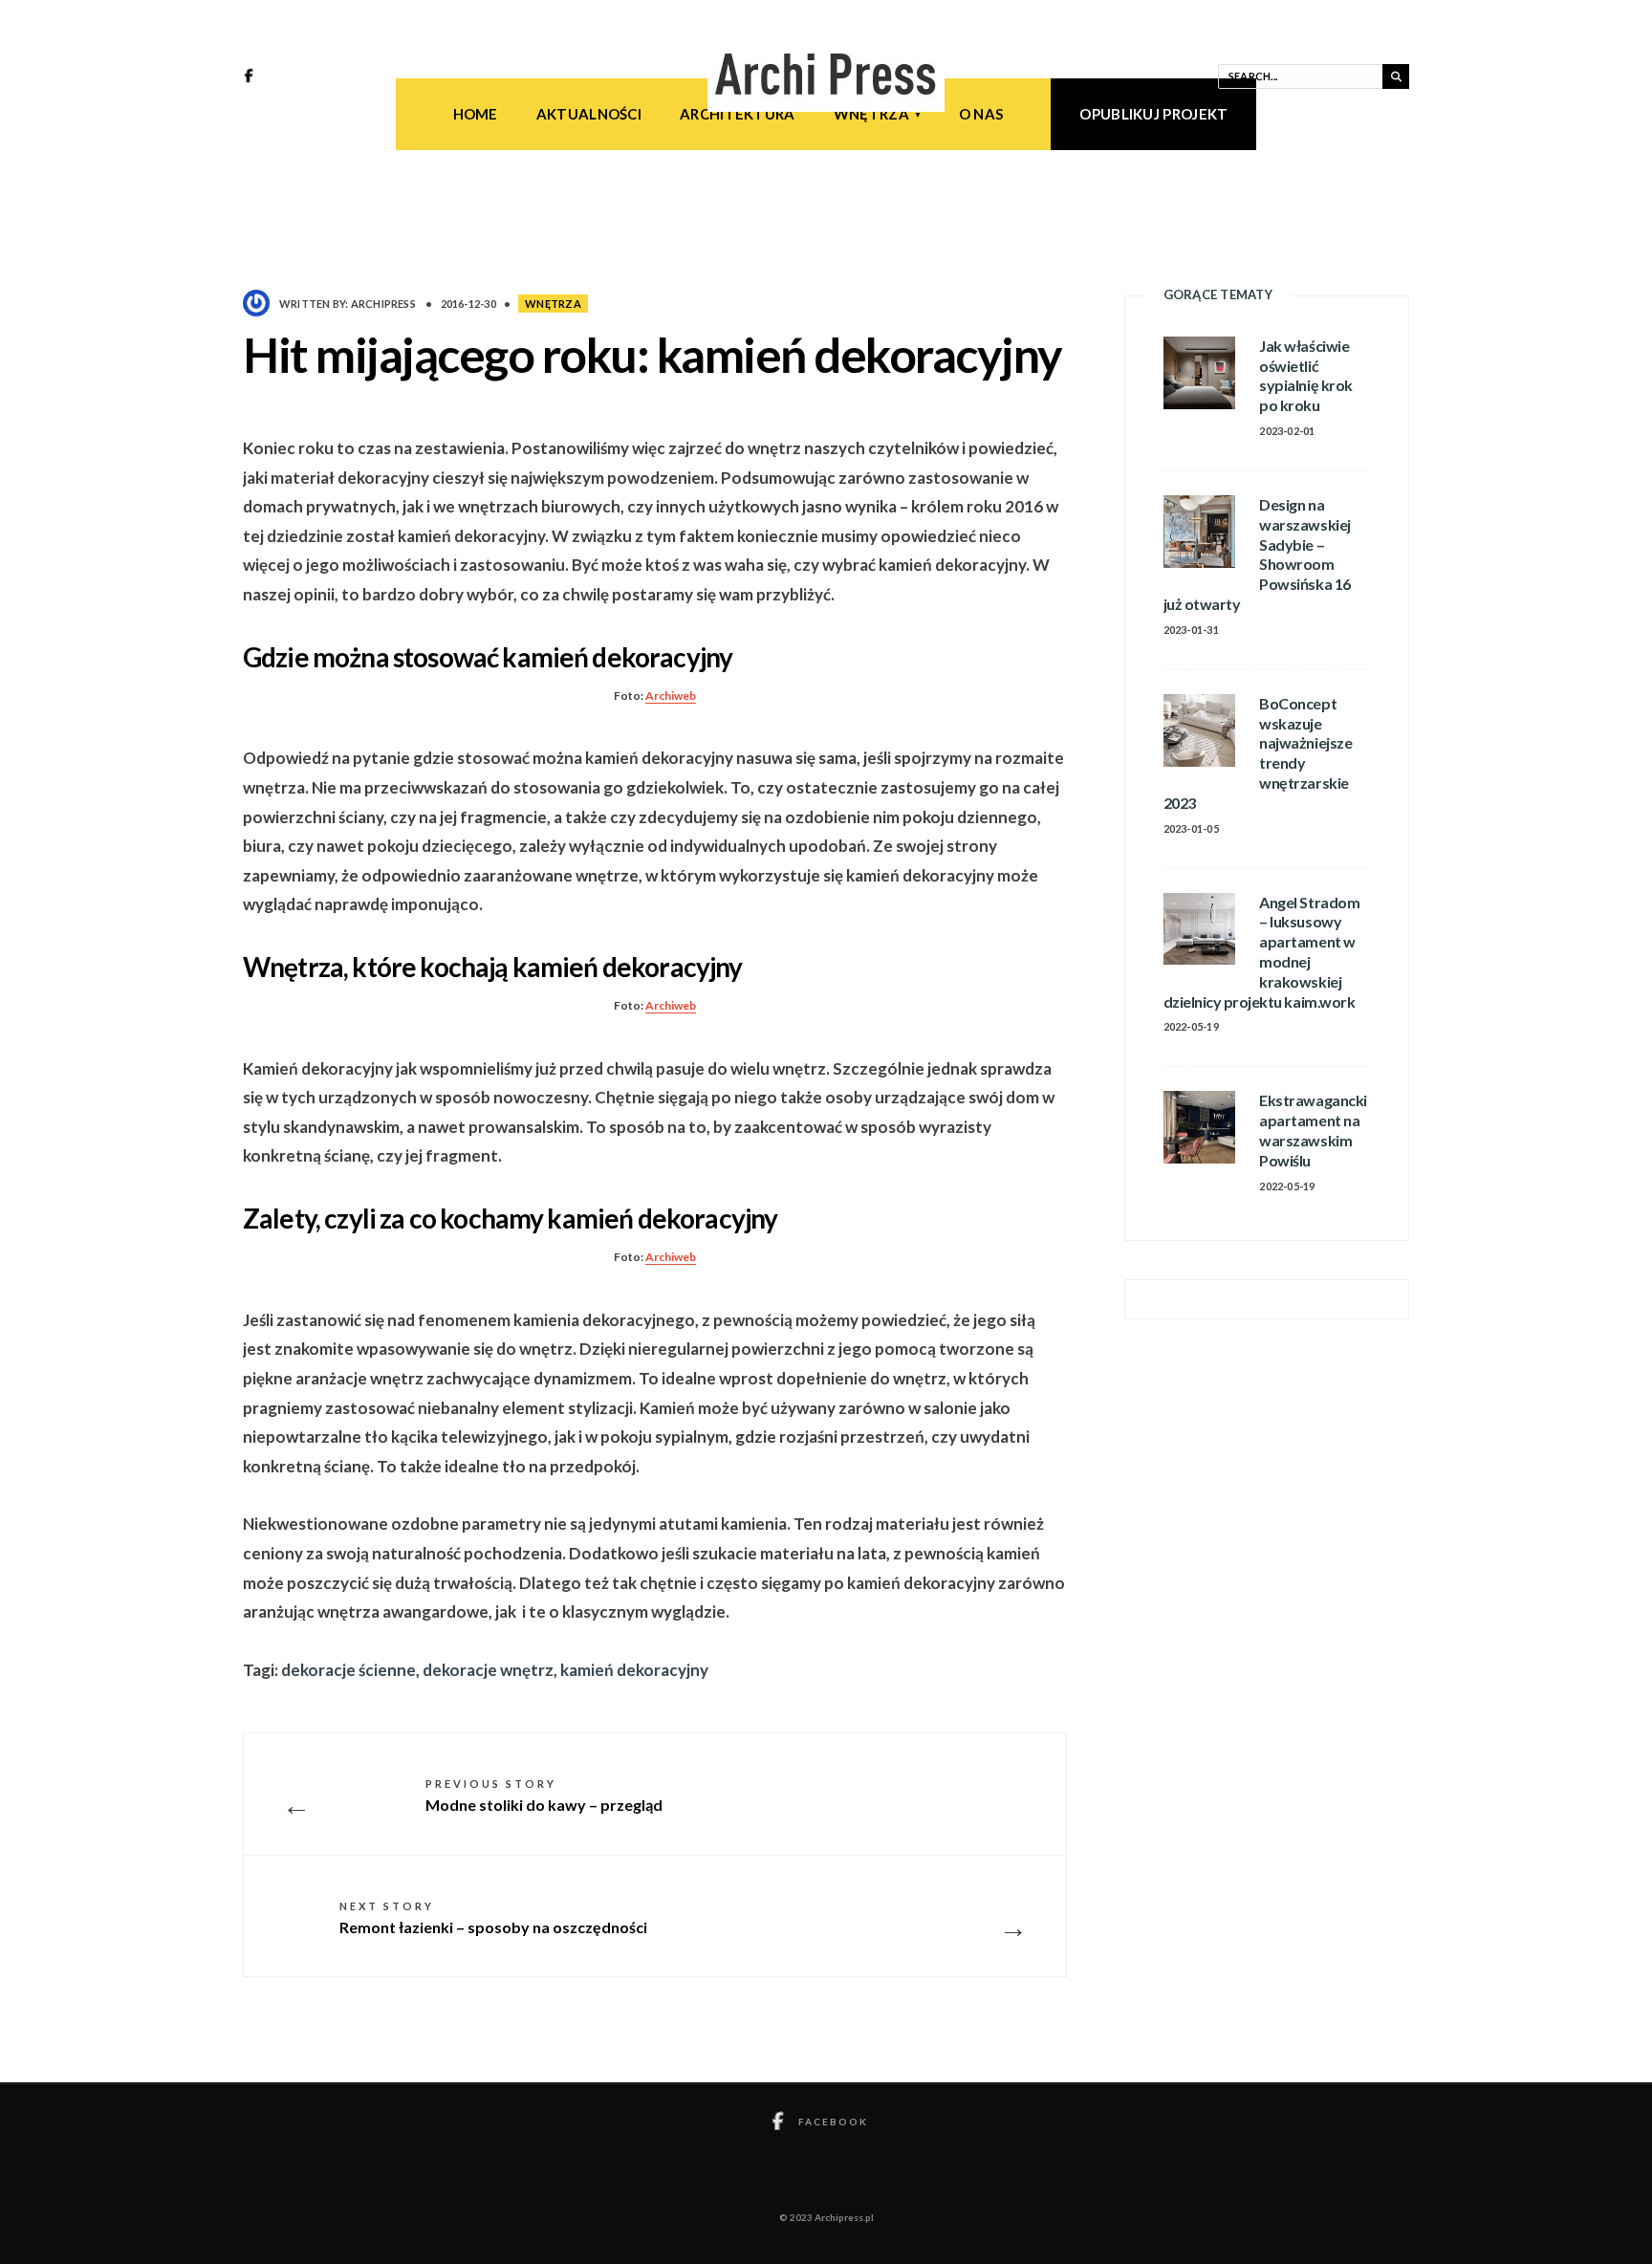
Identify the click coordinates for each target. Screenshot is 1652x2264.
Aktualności (589, 114)
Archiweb (671, 696)
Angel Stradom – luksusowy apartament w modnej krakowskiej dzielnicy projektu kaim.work (1262, 952)
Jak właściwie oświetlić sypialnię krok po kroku (1305, 375)
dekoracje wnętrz (488, 1670)
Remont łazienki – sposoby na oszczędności (493, 1918)
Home (476, 114)
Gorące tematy (1218, 294)
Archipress (383, 304)
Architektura (738, 114)
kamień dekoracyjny (634, 1670)
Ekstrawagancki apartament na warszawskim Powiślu (1313, 1130)
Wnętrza (871, 114)
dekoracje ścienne (348, 1670)
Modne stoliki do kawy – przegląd (544, 1796)
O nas (981, 114)
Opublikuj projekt (1153, 114)
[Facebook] (251, 77)
